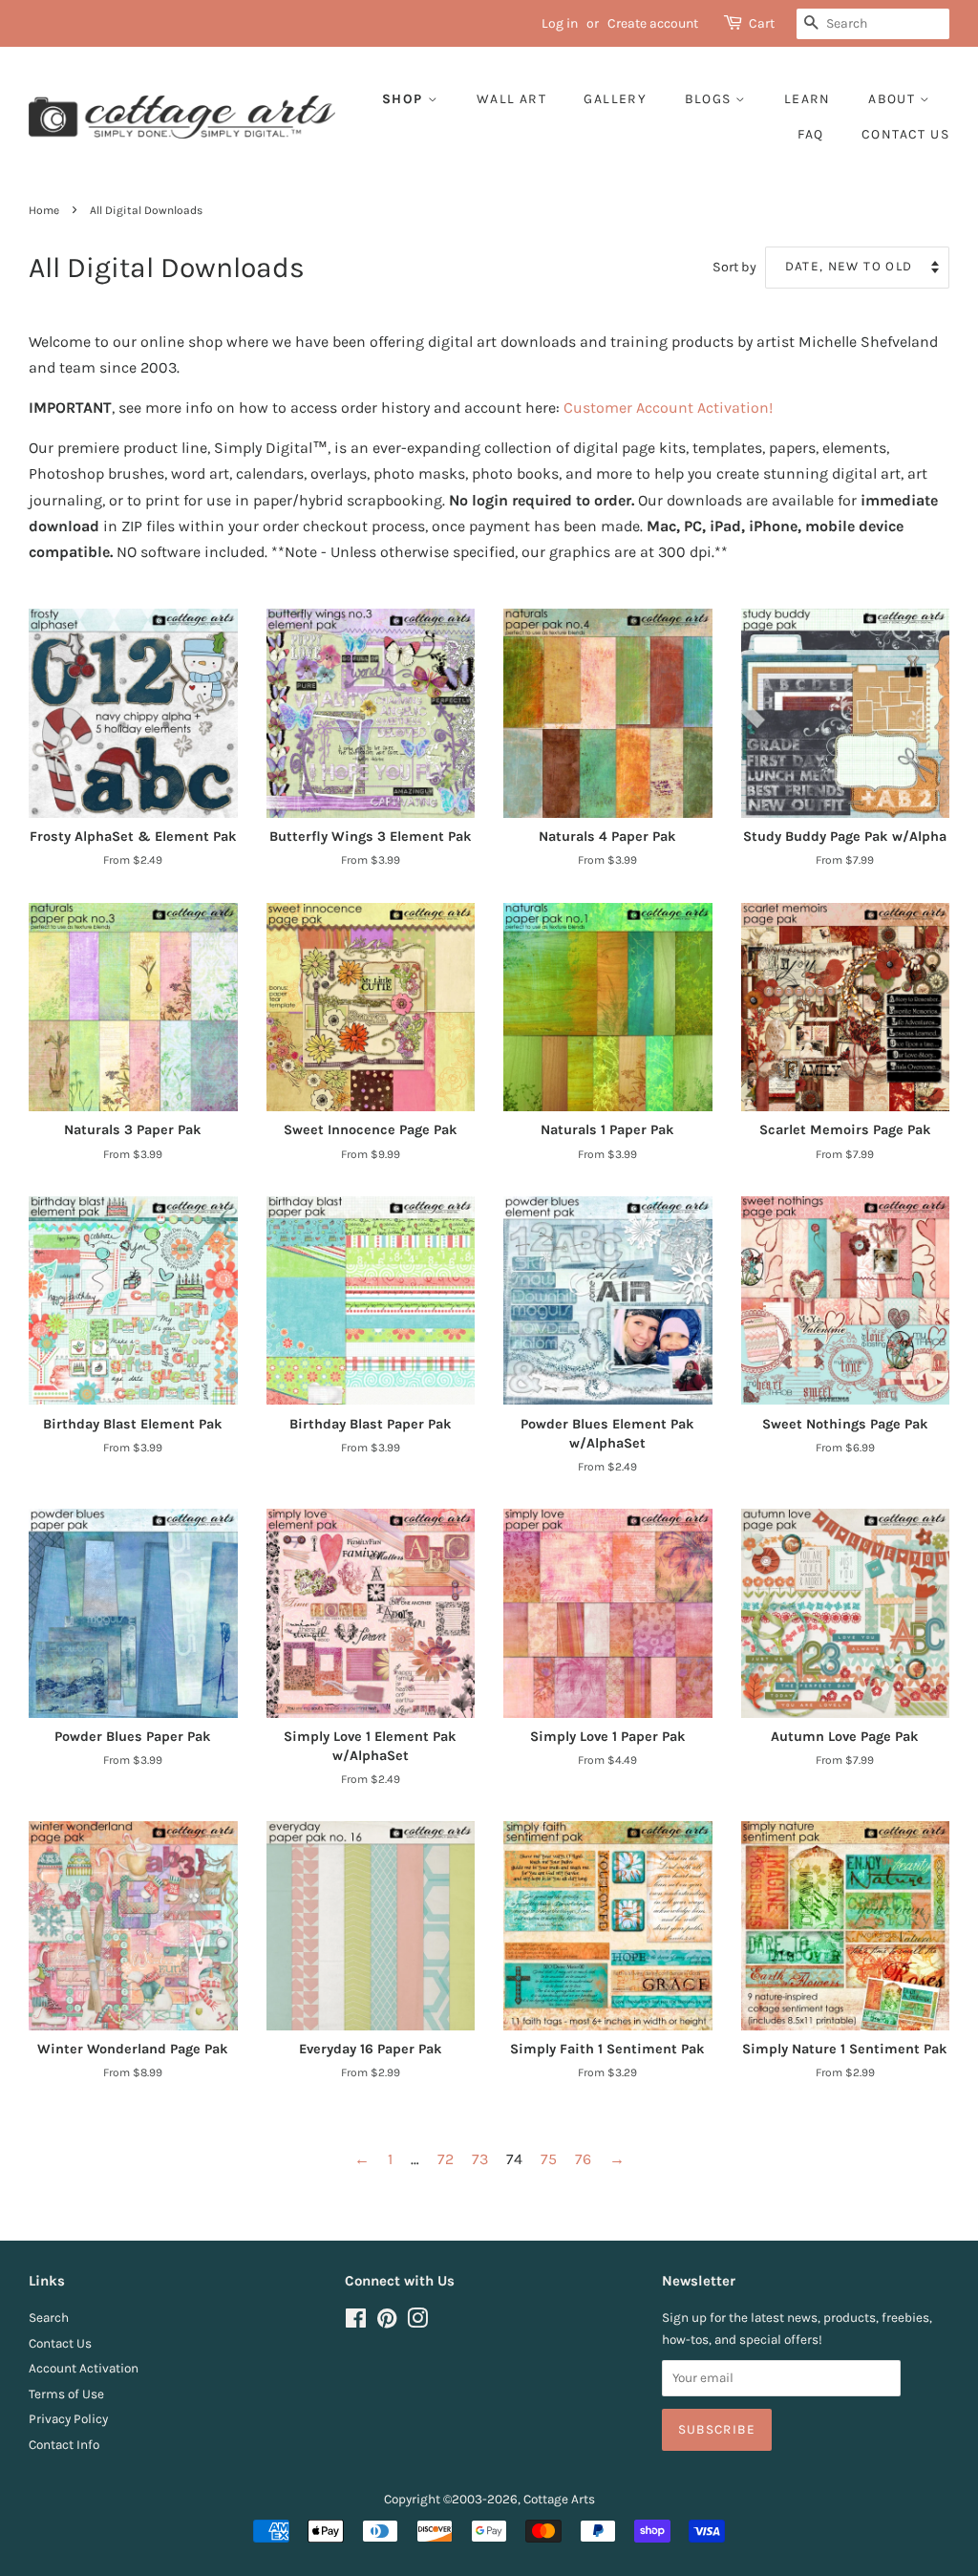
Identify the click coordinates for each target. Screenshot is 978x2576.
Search (49, 2318)
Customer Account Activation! (668, 408)
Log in (560, 23)
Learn (808, 99)
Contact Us (60, 2343)
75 (549, 2159)
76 (583, 2159)
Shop (405, 99)
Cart (762, 23)
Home (44, 210)
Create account (653, 23)
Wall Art (511, 99)
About (893, 99)
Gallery (615, 99)
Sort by (734, 267)
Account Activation (84, 2368)
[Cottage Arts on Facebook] (356, 2322)
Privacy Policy (68, 2419)
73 (480, 2159)
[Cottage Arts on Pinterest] (387, 2322)
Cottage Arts (559, 2499)
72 (446, 2159)
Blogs (710, 99)
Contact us (905, 134)
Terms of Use (66, 2394)
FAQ (810, 134)
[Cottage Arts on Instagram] (417, 2322)
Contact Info (64, 2445)
